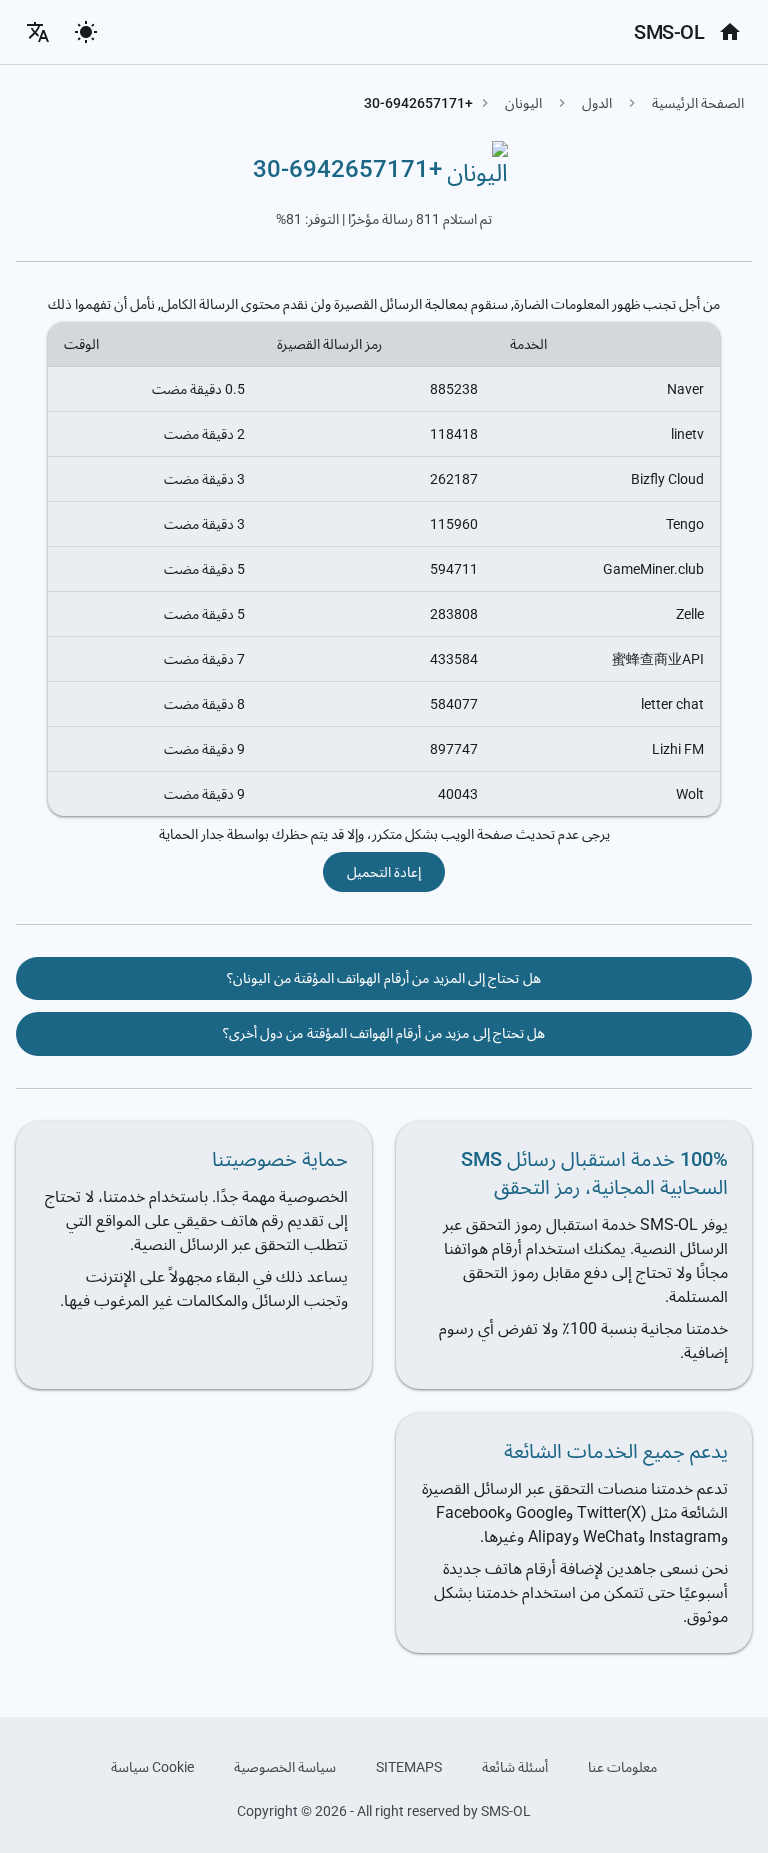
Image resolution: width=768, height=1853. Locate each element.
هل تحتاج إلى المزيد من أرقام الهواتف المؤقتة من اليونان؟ (383, 978)
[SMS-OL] (730, 32)
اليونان (523, 103)
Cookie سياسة (152, 1767)
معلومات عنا (622, 1767)
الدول (597, 103)
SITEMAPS (409, 1767)
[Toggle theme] (86, 32)
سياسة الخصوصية (285, 1767)
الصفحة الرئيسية (698, 103)
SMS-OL (669, 32)
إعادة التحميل (384, 872)
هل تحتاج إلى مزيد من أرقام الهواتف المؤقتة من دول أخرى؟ (384, 1033)
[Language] (38, 32)
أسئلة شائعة (515, 1767)
